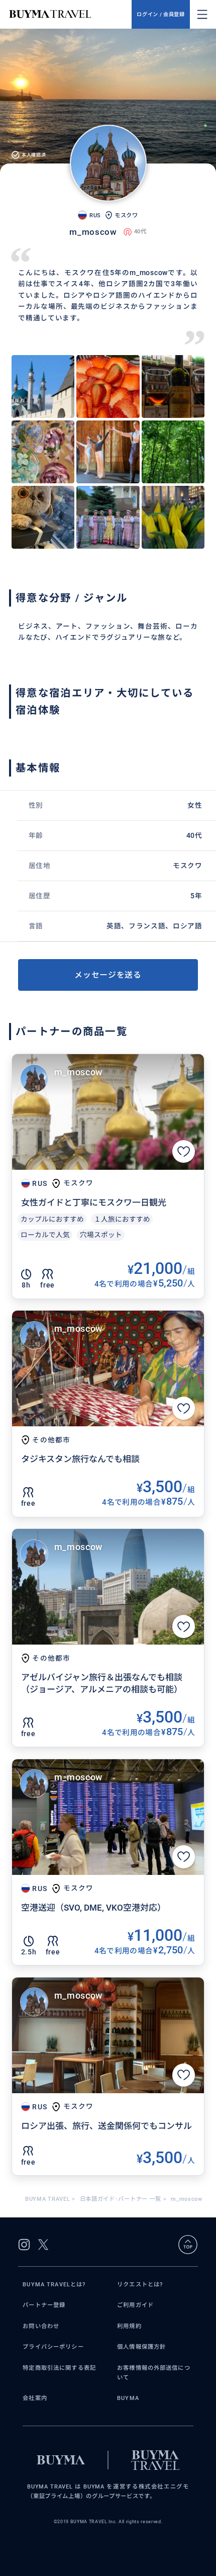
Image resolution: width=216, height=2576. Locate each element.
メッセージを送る (108, 975)
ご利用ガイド (135, 2305)
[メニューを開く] (202, 14)
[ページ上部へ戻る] (188, 2245)
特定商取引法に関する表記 (59, 2368)
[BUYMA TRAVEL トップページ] (70, 14)
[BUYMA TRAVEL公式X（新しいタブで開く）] (43, 2245)
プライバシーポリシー (53, 2347)
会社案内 (35, 2398)
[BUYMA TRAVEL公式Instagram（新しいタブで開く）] (24, 2245)
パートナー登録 (44, 2305)
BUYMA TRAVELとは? (54, 2284)
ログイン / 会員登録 (160, 14)
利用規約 (129, 2326)
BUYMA (128, 2398)
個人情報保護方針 (141, 2347)
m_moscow (78, 1072)
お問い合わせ (41, 2326)
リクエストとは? (140, 2284)
